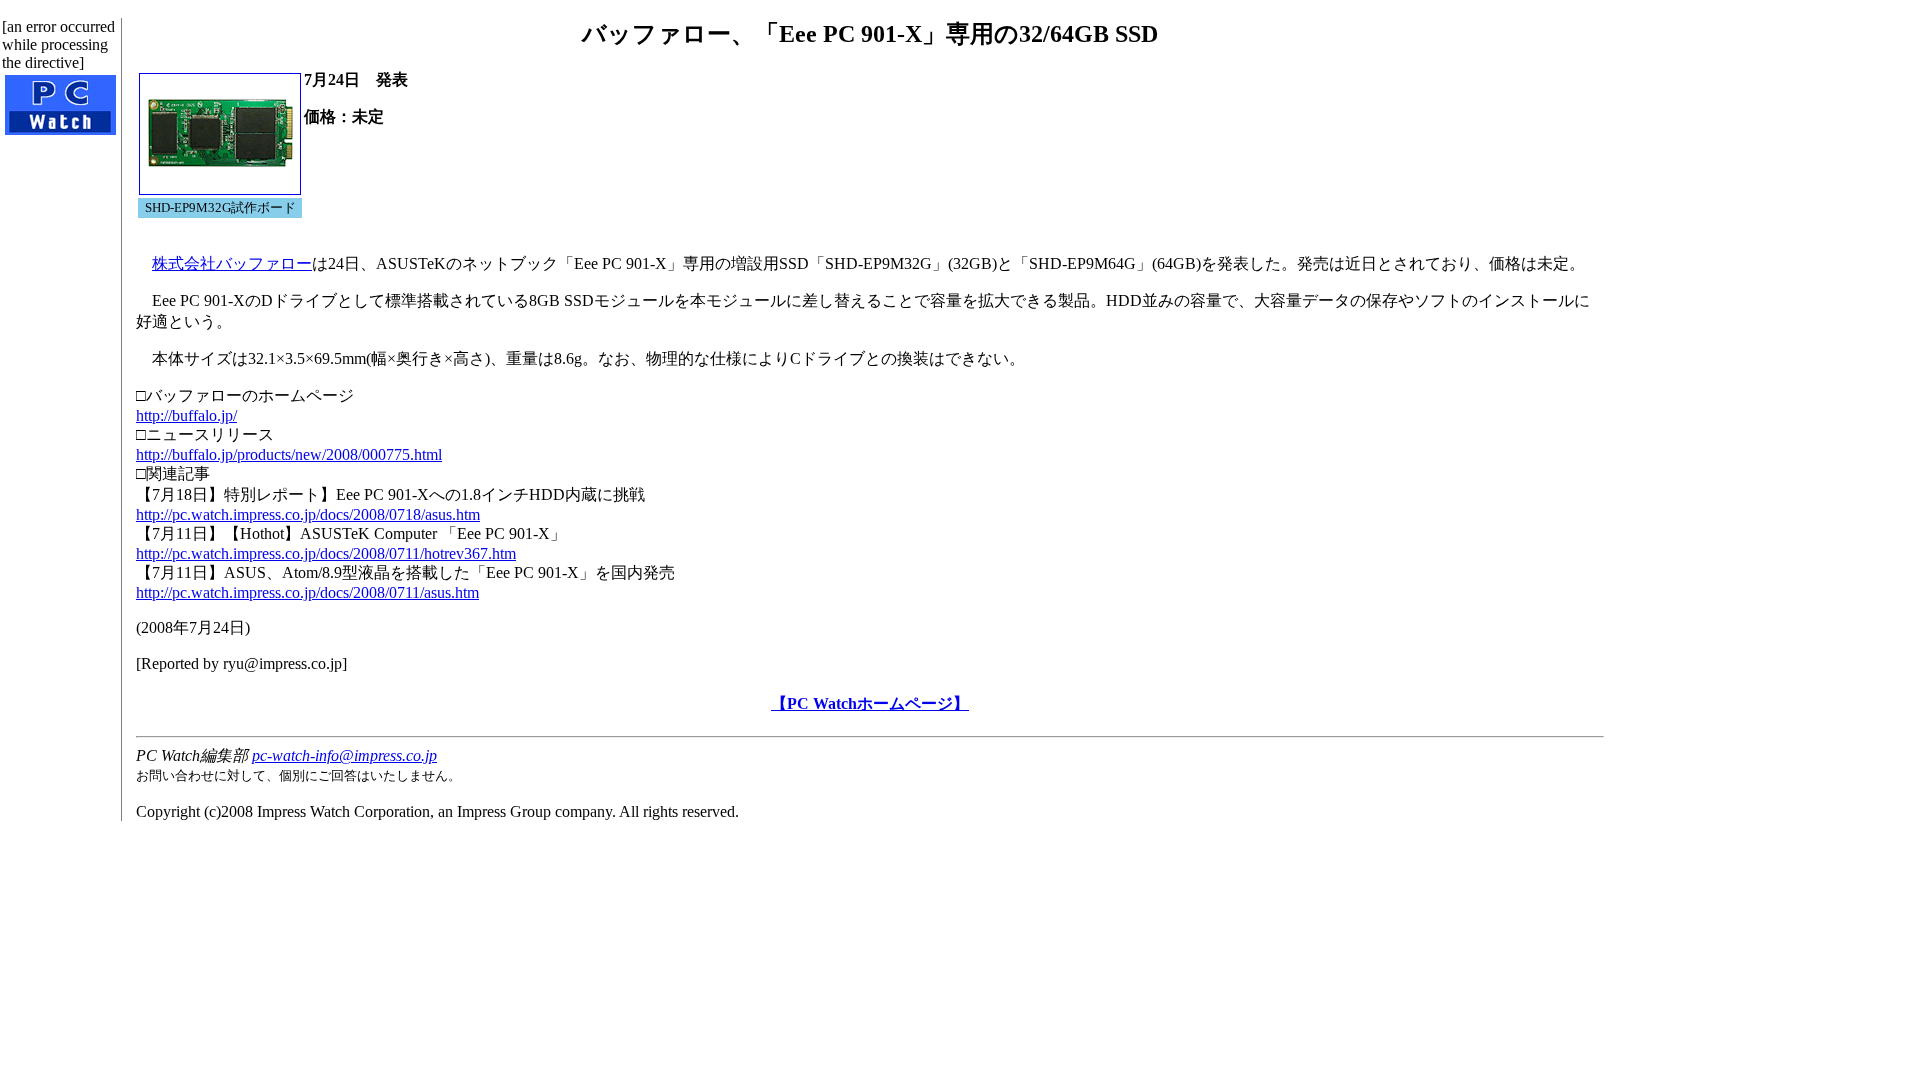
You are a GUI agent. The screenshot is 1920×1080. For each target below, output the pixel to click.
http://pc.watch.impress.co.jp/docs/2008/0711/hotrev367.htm (326, 553)
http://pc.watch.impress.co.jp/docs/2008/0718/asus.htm (308, 514)
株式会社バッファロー (232, 263)
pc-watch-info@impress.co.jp (344, 755)
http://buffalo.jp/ (186, 415)
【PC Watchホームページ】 (870, 703)
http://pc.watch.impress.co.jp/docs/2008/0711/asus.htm (307, 592)
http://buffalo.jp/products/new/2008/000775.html (289, 454)
